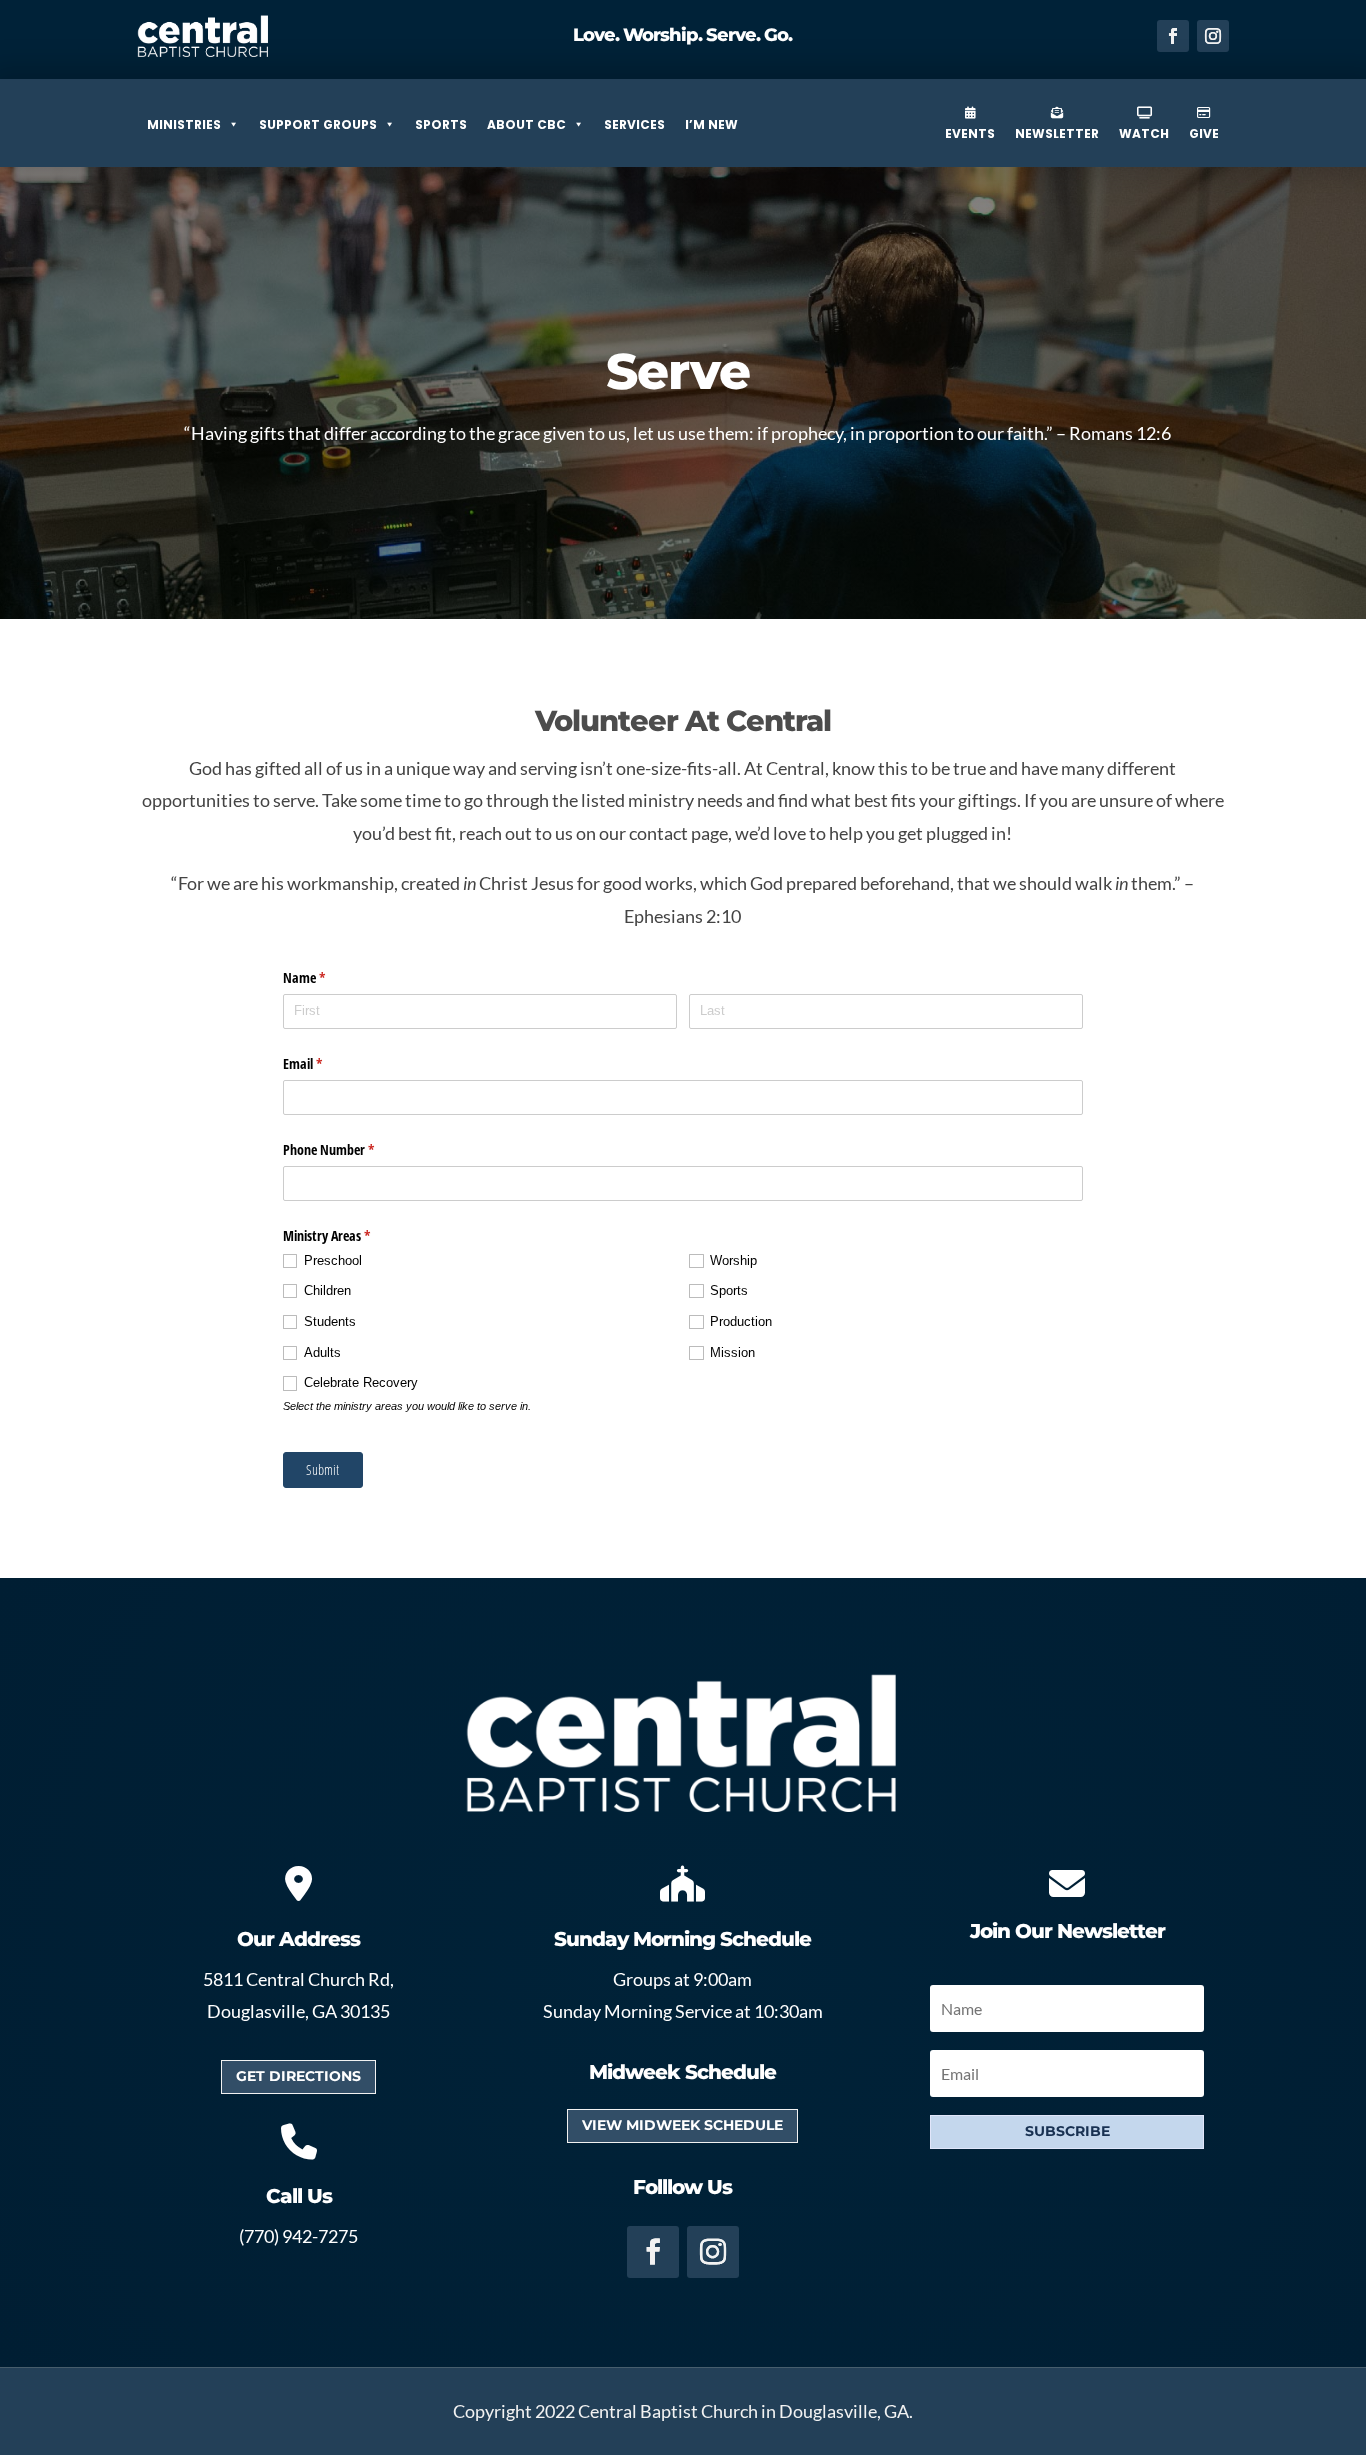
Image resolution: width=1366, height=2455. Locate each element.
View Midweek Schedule (682, 2125)
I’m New (711, 124)
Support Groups (318, 124)
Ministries (184, 124)
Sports (441, 124)
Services (634, 124)
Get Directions (298, 2076)
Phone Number (352, 1149)
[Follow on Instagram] (1213, 36)
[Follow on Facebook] (1173, 36)
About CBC (526, 124)
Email (326, 1063)
